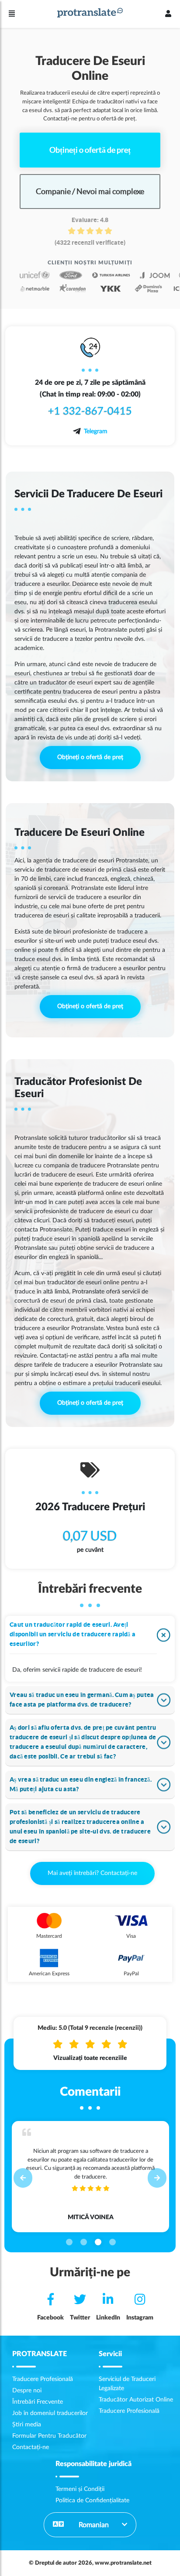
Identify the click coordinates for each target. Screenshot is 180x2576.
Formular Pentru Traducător (49, 2436)
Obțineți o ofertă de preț (90, 757)
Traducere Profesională (43, 2379)
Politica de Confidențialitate (92, 2501)
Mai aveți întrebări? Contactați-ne (92, 1873)
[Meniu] (12, 14)
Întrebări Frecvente (38, 2402)
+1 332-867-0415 (90, 411)
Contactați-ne (31, 2447)
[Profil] (168, 14)
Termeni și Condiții (80, 2489)
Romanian (93, 2525)
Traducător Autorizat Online (136, 2400)
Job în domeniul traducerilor (50, 2413)
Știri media (27, 2425)
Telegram (96, 431)
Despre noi (27, 2391)
